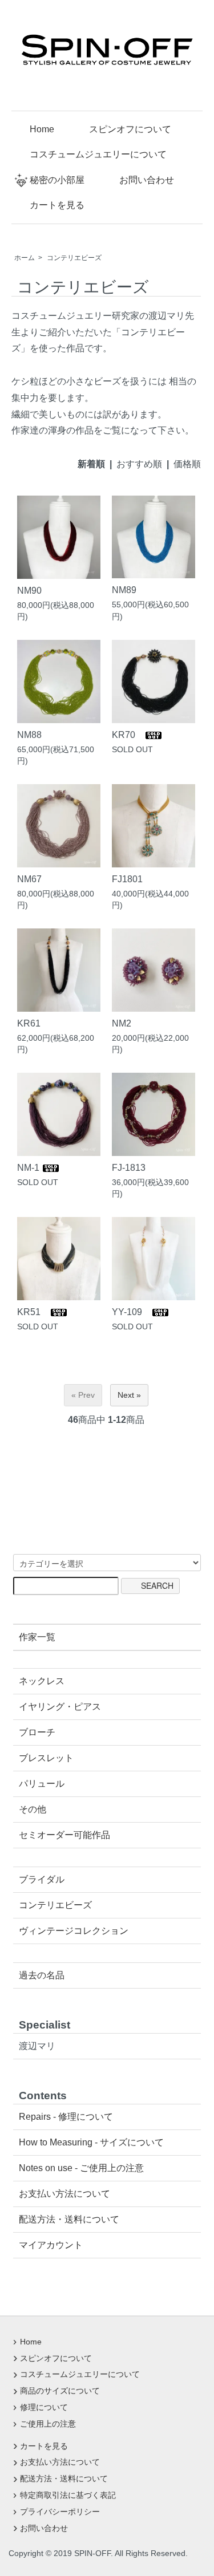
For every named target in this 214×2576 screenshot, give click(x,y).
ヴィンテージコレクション (74, 1931)
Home (42, 129)
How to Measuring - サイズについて (91, 2142)
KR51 (33, 1312)
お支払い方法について (64, 2194)
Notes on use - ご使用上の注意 (81, 2168)
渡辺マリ (37, 2046)
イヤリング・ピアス (60, 1707)
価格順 (187, 464)
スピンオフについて (130, 129)
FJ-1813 (129, 1167)
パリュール (42, 1784)
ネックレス (42, 1681)
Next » (129, 1395)
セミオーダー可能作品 (64, 1835)
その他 (33, 1809)
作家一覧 (37, 1637)
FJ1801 (132, 879)
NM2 (122, 1023)
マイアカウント (51, 2245)
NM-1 (29, 1167)
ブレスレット (46, 1758)
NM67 (34, 879)
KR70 (128, 735)
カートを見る (57, 205)
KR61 (33, 1023)
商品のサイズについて (60, 2391)
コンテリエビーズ (74, 258)
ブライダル (42, 1879)
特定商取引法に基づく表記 (68, 2495)
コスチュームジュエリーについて (98, 154)
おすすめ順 (139, 464)
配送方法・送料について (69, 2219)
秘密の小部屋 (57, 180)
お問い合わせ (147, 180)
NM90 (34, 590)
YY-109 (132, 1312)
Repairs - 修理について (66, 2117)
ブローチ (37, 1732)
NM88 (34, 735)
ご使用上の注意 (48, 2424)
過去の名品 (42, 1975)
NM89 (129, 590)
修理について (44, 2407)
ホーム (25, 258)
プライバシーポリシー (60, 2512)
